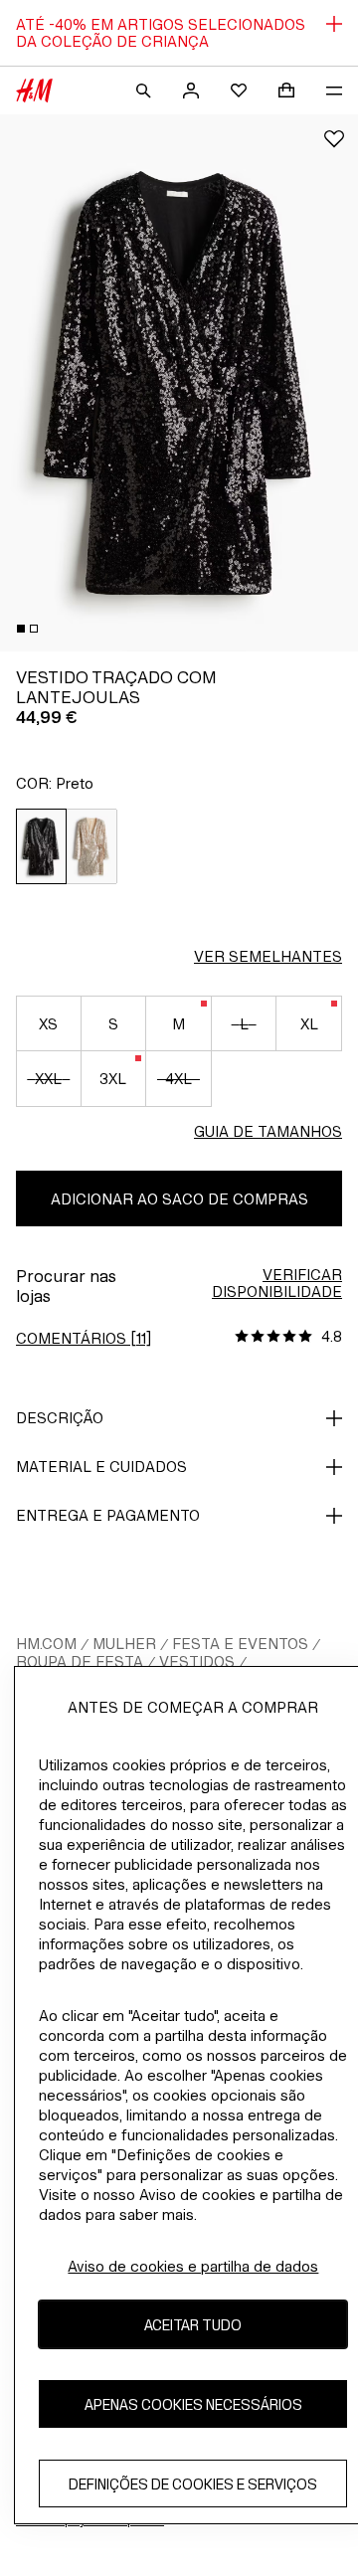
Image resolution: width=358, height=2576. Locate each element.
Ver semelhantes (268, 956)
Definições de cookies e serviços (193, 2484)
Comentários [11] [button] (84, 1338)
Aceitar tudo (193, 2325)
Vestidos (197, 1661)
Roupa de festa (80, 1661)
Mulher (124, 1644)
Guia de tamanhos (268, 1131)
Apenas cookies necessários (193, 2404)
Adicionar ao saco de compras (179, 1199)
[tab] (21, 629)
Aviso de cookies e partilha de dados (193, 2266)
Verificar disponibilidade (277, 1283)
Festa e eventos (240, 1644)
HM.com (46, 1644)
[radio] (41, 846)
